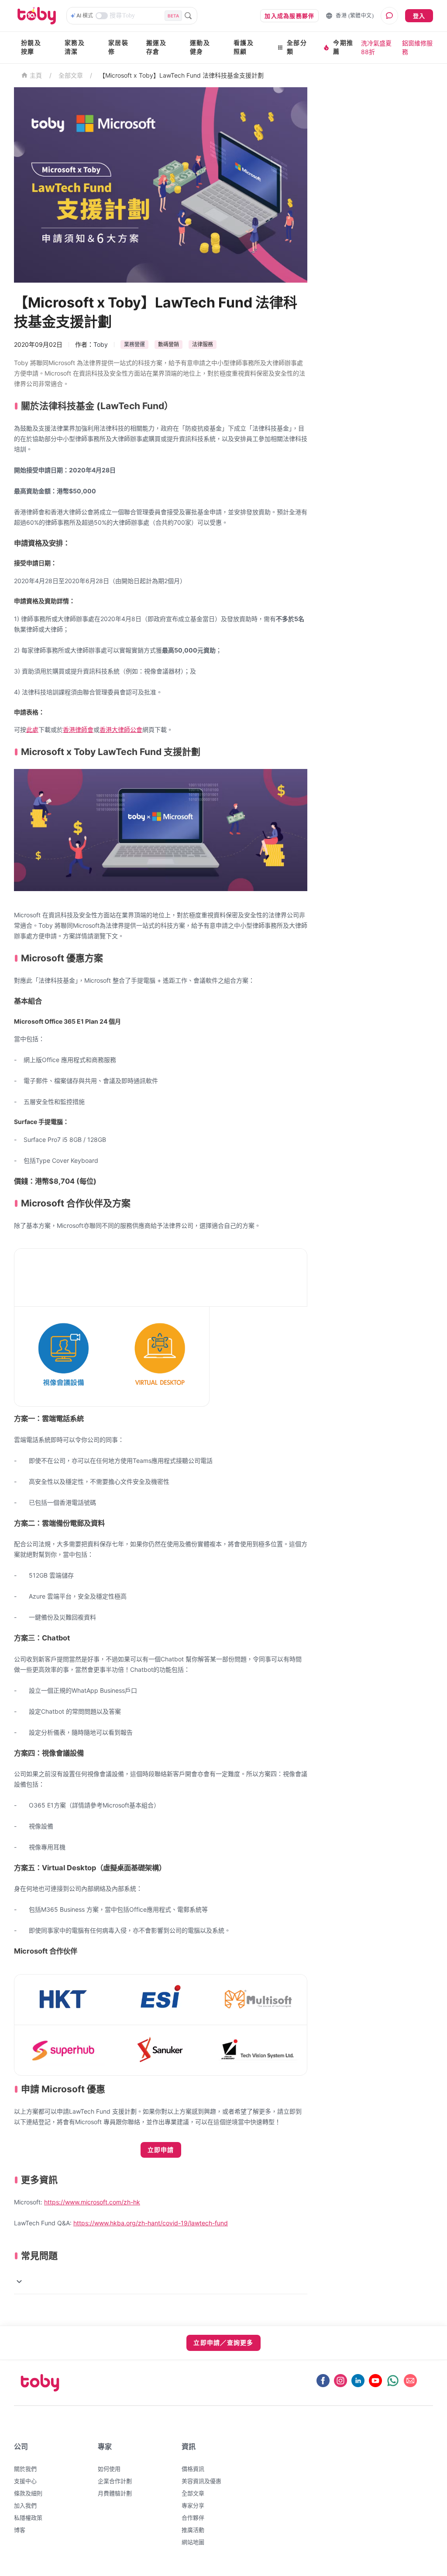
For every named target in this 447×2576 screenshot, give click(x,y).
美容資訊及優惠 (201, 2481)
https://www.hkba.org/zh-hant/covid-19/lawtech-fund (151, 2223)
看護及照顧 (244, 47)
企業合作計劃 (115, 2481)
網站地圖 (193, 2542)
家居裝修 (118, 47)
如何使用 (109, 2469)
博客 (20, 2530)
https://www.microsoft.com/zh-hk (92, 2202)
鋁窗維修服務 (417, 47)
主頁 (36, 76)
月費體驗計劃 (115, 2493)
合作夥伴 (193, 2518)
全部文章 (71, 75)
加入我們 (25, 2505)
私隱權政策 (28, 2518)
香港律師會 (78, 729)
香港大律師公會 (121, 729)
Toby (101, 344)
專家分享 (193, 2505)
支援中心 (25, 2481)
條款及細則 (28, 2493)
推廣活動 (193, 2530)
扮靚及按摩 (31, 47)
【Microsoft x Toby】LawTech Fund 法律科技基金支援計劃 (181, 75)
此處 (32, 729)
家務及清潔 (75, 47)
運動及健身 (200, 47)
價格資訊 (193, 2469)
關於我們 (25, 2469)
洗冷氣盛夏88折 (376, 47)
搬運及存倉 (156, 47)
